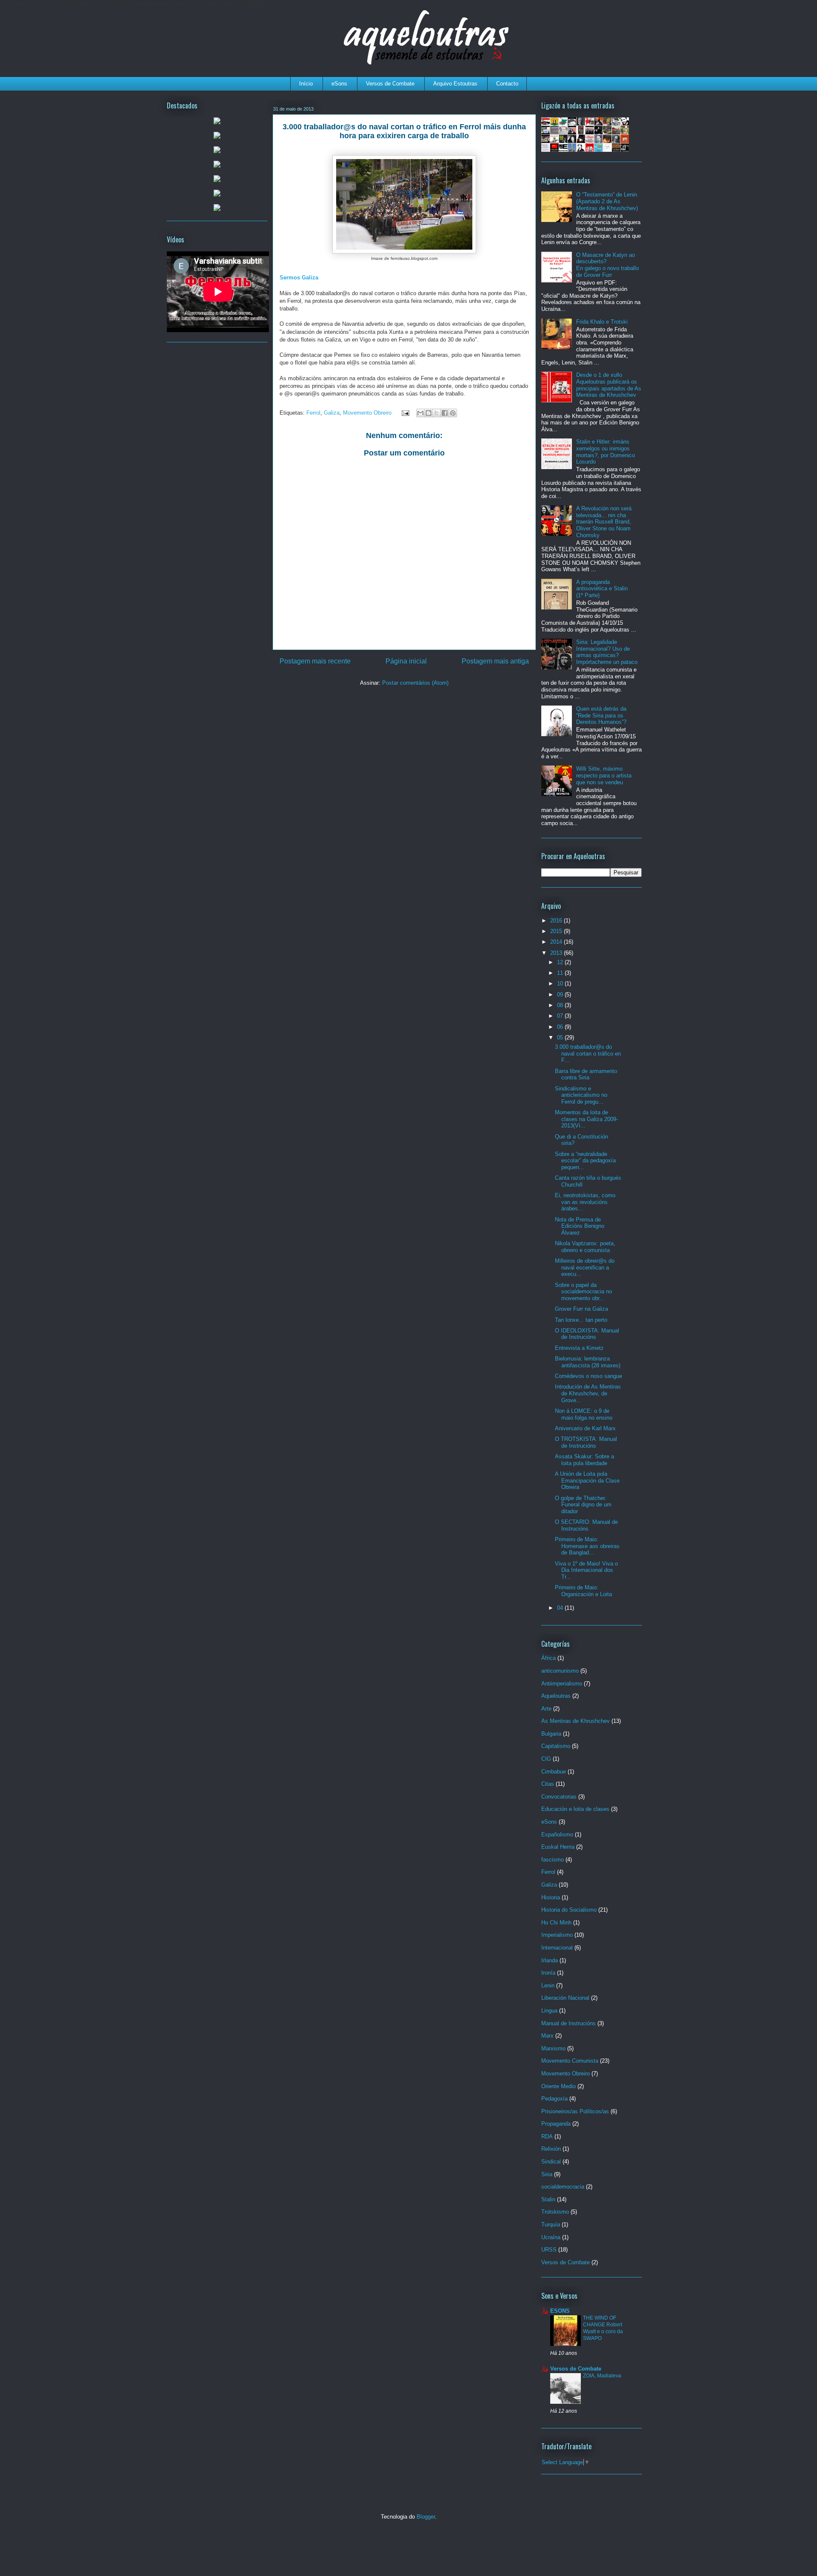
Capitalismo (556, 1746)
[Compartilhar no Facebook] (445, 413)
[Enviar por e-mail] (420, 413)
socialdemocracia (563, 2187)
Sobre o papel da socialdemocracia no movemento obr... (583, 1292)
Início (306, 84)
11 (561, 973)
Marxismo (553, 2048)
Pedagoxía (554, 2099)
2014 (557, 942)
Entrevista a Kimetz (579, 1348)
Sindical (551, 2162)
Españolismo (557, 1835)
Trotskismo (555, 2212)
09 (561, 995)
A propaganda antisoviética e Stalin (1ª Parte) (602, 589)
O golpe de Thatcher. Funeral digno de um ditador (583, 1505)
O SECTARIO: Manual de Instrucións (586, 1525)
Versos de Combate (390, 84)
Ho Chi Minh (556, 1923)
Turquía (551, 2224)
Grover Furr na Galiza (581, 1309)
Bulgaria (551, 1734)
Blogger (426, 2517)
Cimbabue (554, 1772)
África (548, 1658)
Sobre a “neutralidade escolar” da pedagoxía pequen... (585, 1161)
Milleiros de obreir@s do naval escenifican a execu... (585, 1267)
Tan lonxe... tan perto (581, 1320)
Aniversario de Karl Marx (585, 1428)
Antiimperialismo (562, 1684)
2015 (557, 931)
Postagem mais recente (315, 661)
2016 (557, 921)
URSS (549, 2250)
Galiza (332, 413)
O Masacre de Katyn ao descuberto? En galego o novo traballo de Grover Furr (607, 265)
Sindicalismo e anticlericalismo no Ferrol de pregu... (581, 1095)
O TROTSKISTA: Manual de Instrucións (586, 1442)
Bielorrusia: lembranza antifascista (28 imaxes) (588, 1362)
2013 (557, 953)
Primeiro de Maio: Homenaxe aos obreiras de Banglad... (587, 1546)
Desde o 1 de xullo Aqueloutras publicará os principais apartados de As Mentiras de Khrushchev (609, 385)
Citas (548, 1784)
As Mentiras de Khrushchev (576, 1721)
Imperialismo (557, 1935)
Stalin (548, 2199)
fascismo (553, 1860)
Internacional (557, 1948)
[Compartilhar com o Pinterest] (453, 413)
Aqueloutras (556, 1696)
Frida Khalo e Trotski (602, 322)
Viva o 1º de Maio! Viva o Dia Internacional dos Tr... (586, 1570)
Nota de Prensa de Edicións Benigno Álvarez (580, 1226)
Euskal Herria (558, 1847)
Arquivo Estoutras (455, 84)
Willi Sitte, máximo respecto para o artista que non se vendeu (604, 775)
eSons (339, 84)
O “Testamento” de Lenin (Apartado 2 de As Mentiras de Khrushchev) (607, 201)
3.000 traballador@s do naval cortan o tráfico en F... (588, 1053)
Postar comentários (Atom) (415, 683)
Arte (546, 1709)
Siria (547, 2174)
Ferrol (313, 413)
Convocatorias (559, 1797)
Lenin (548, 1985)
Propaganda (556, 2124)
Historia (551, 1897)
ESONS (560, 2311)
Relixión (551, 2149)
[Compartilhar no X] (437, 413)
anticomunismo (560, 1671)
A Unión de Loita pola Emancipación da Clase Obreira (587, 1480)
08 (561, 1005)
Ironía (548, 1973)
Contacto (507, 84)
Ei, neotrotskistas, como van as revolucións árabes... (585, 1202)
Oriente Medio (558, 2086)
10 (561, 983)
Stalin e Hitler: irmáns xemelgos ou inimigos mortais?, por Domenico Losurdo (606, 452)
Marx (547, 2036)
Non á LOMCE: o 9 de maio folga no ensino (584, 1414)
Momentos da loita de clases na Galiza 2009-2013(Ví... (586, 1119)
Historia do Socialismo (569, 1910)
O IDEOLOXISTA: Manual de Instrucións (587, 1334)
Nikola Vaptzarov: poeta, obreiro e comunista (585, 1247)
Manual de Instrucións (568, 2023)
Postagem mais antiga (495, 661)
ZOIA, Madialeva (602, 2376)
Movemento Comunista (570, 2061)
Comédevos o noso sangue (588, 1376)
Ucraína (551, 2237)
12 (561, 962)
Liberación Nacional (565, 1998)
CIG (546, 1759)
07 (561, 1016)
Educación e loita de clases (575, 1809)
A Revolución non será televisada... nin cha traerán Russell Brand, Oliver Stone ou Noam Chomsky (604, 522)
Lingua (549, 2011)
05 (561, 1038)
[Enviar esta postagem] (405, 413)
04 (561, 1608)
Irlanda (550, 1960)
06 (561, 1027)
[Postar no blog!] (428, 413)
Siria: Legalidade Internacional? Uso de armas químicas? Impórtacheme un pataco (607, 652)
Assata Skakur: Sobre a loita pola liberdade (584, 1460)
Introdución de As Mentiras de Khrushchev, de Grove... (588, 1393)
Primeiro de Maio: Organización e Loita (583, 1591)
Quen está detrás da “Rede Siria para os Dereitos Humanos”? (601, 715)
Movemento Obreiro (367, 413)
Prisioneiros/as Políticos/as (575, 2111)
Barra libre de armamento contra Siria (586, 1075)
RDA (547, 2136)
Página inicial (406, 661)
